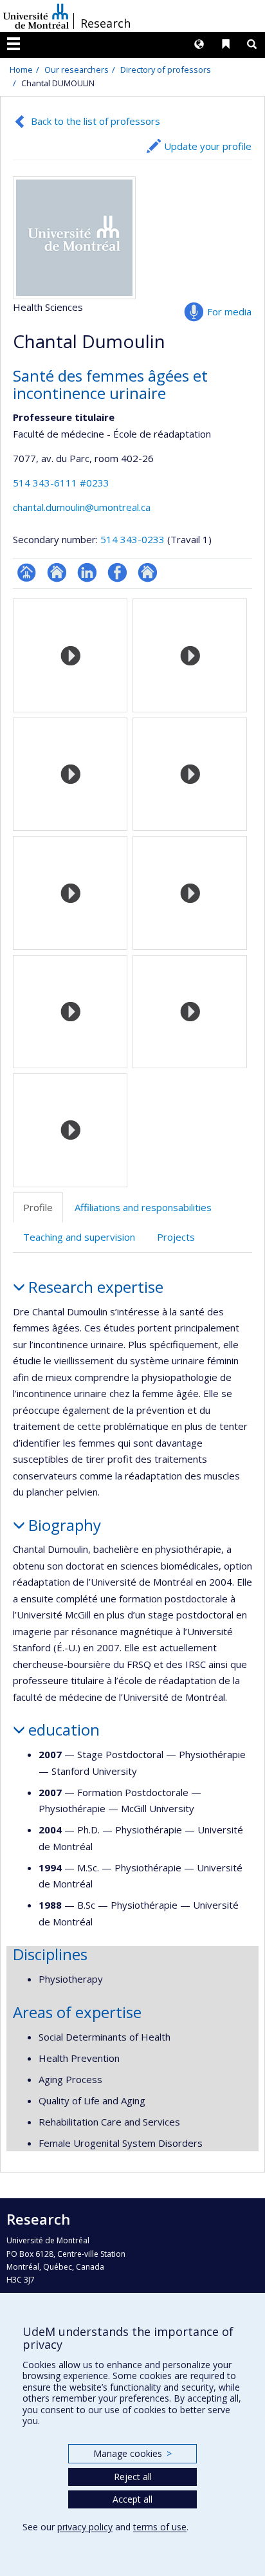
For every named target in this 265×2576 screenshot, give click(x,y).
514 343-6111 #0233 (61, 483)
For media (229, 311)
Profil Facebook (117, 572)
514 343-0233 (134, 539)
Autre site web (148, 572)
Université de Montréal (36, 16)
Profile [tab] (38, 1207)
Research (105, 23)
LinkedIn (87, 572)
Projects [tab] (176, 1237)
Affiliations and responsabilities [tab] (143, 1207)
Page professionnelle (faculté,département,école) (27, 572)
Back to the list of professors (96, 121)
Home (21, 69)
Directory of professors (166, 69)
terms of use (160, 2527)
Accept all (132, 2499)
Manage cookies (132, 2453)
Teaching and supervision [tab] (79, 1237)
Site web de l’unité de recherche (57, 572)
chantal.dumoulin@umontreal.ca (82, 507)
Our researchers (77, 69)
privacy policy (85, 2527)
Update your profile (208, 146)
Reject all (133, 2477)
